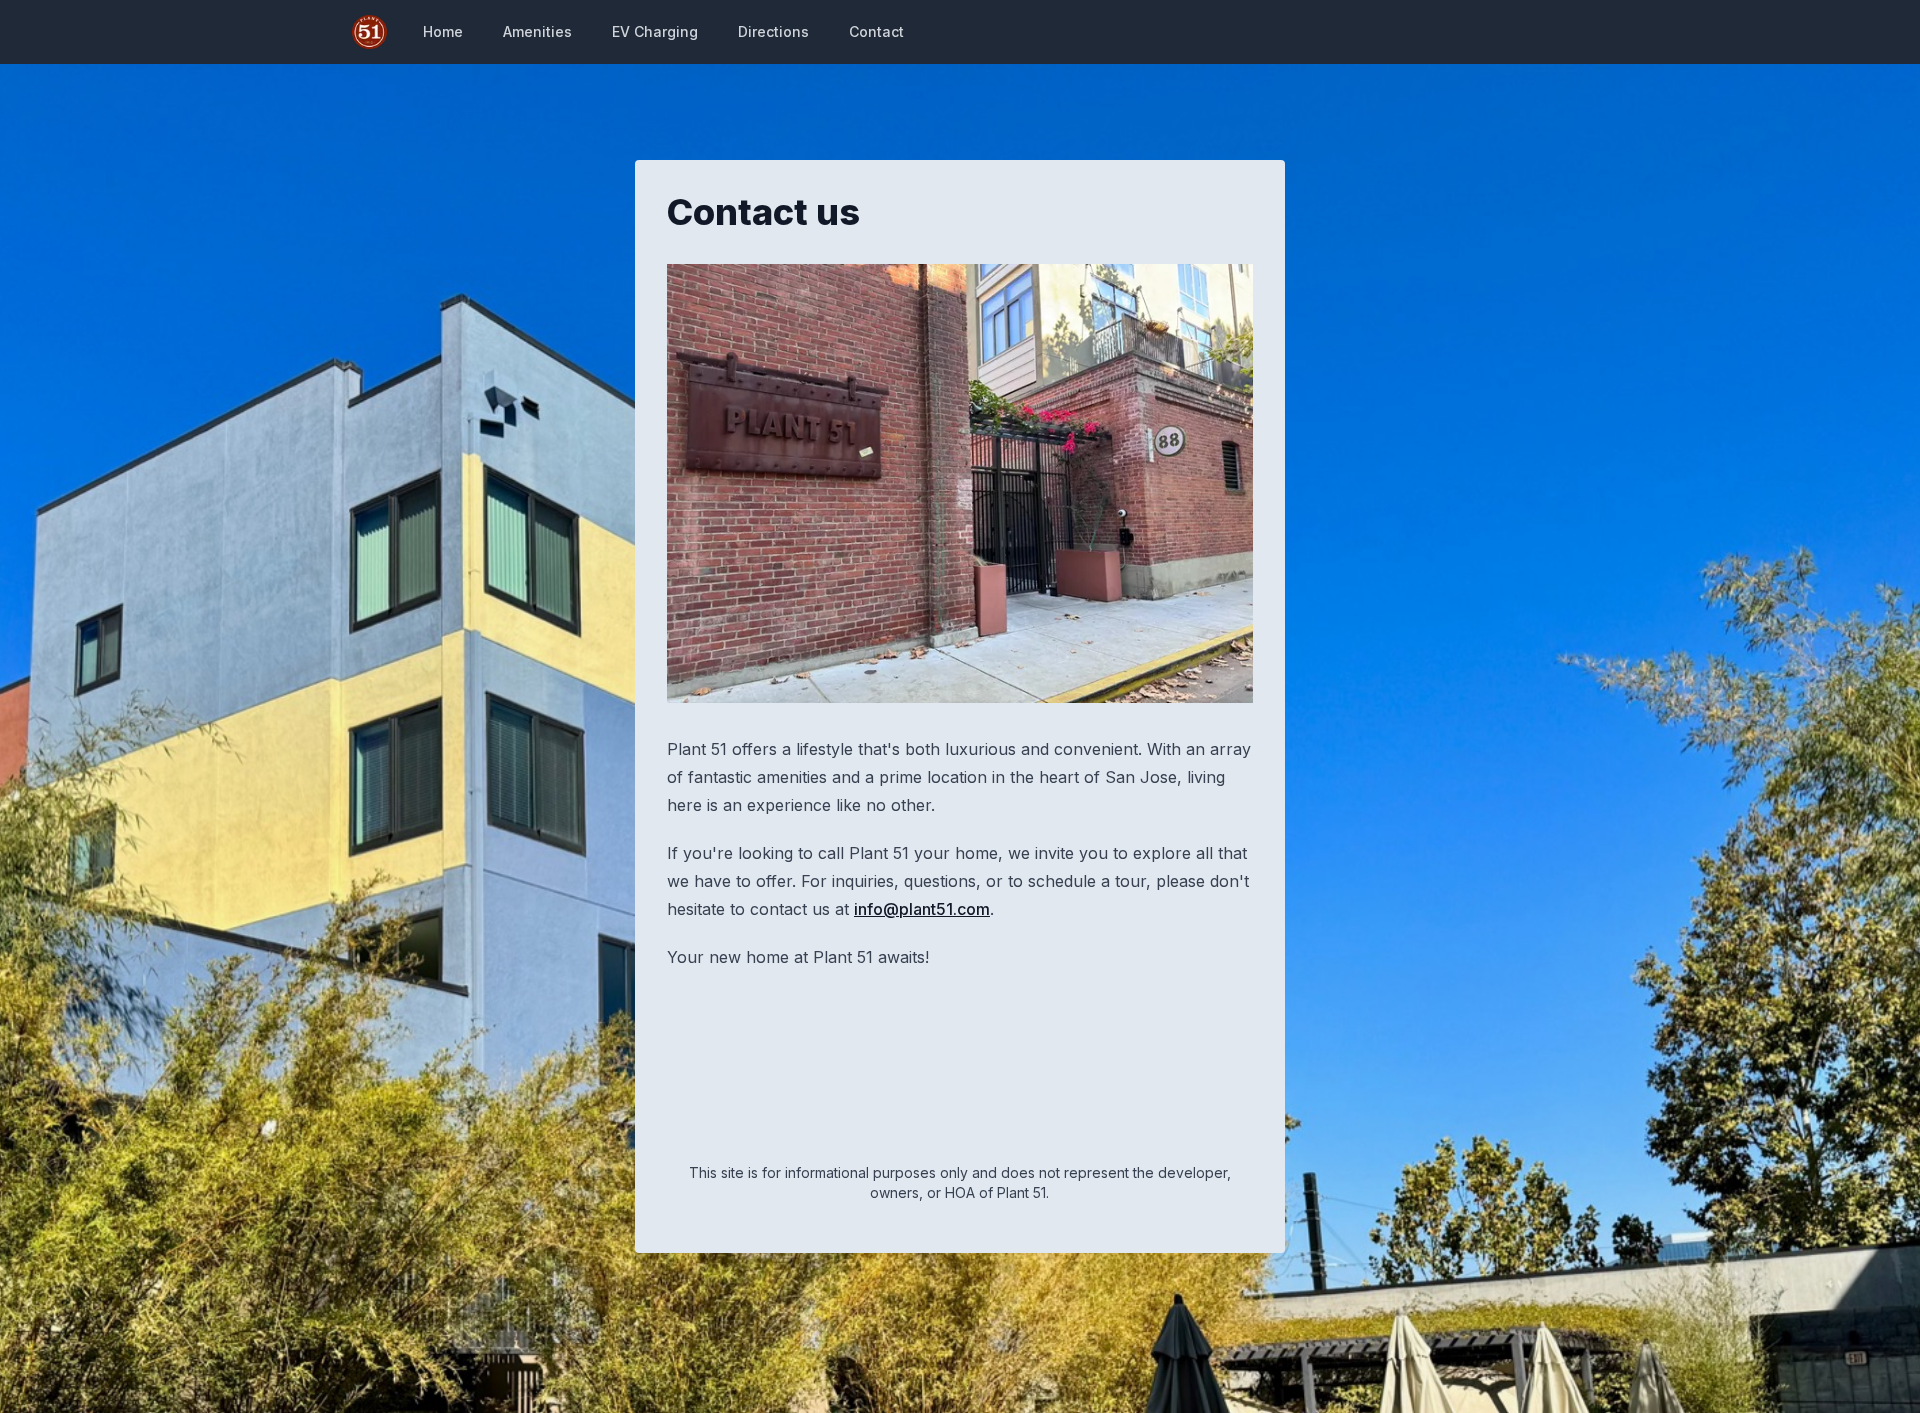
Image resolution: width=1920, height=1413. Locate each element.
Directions (773, 31)
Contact (876, 31)
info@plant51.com (922, 909)
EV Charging (655, 31)
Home (443, 31)
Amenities (537, 31)
